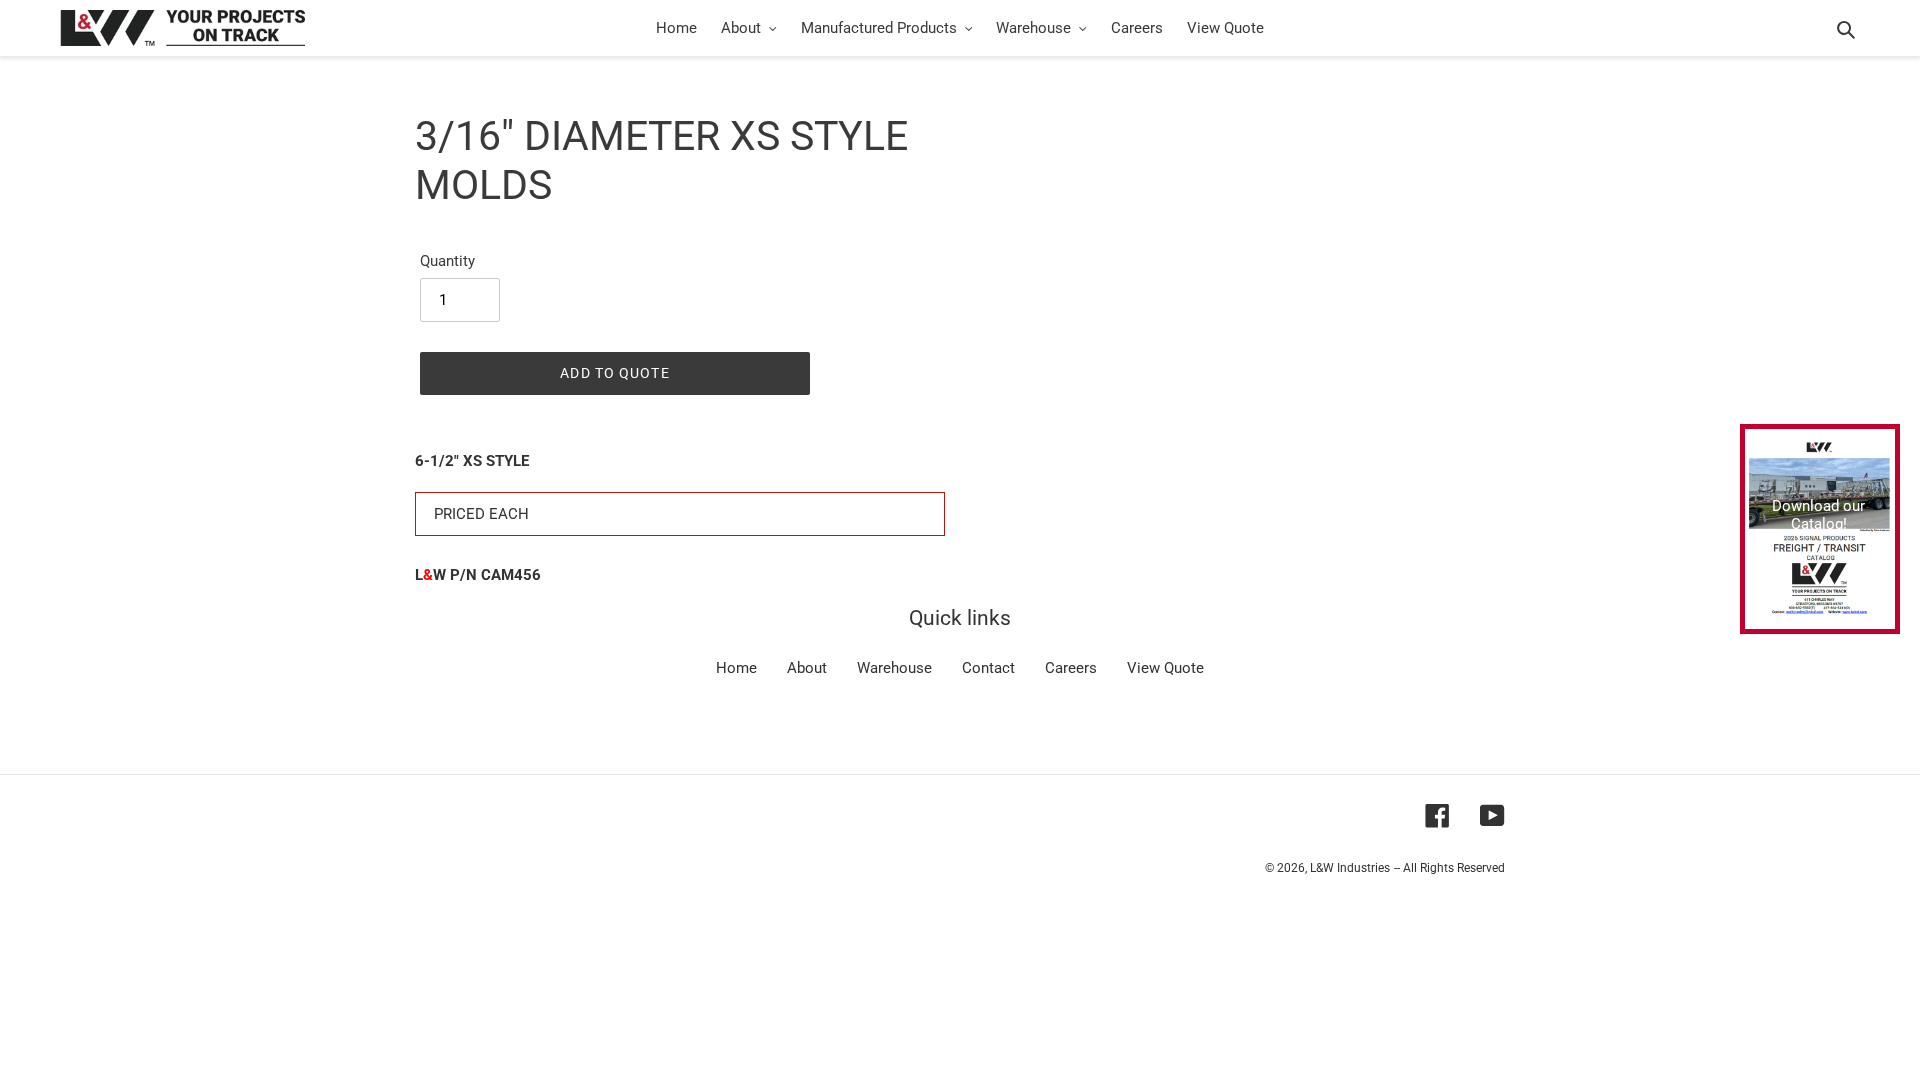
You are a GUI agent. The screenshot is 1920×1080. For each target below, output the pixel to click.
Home (736, 668)
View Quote (1165, 668)
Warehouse (894, 668)
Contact (988, 668)
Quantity (447, 261)
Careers (1071, 668)
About (807, 668)
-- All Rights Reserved (1449, 868)
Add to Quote (614, 373)
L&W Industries (1350, 868)
